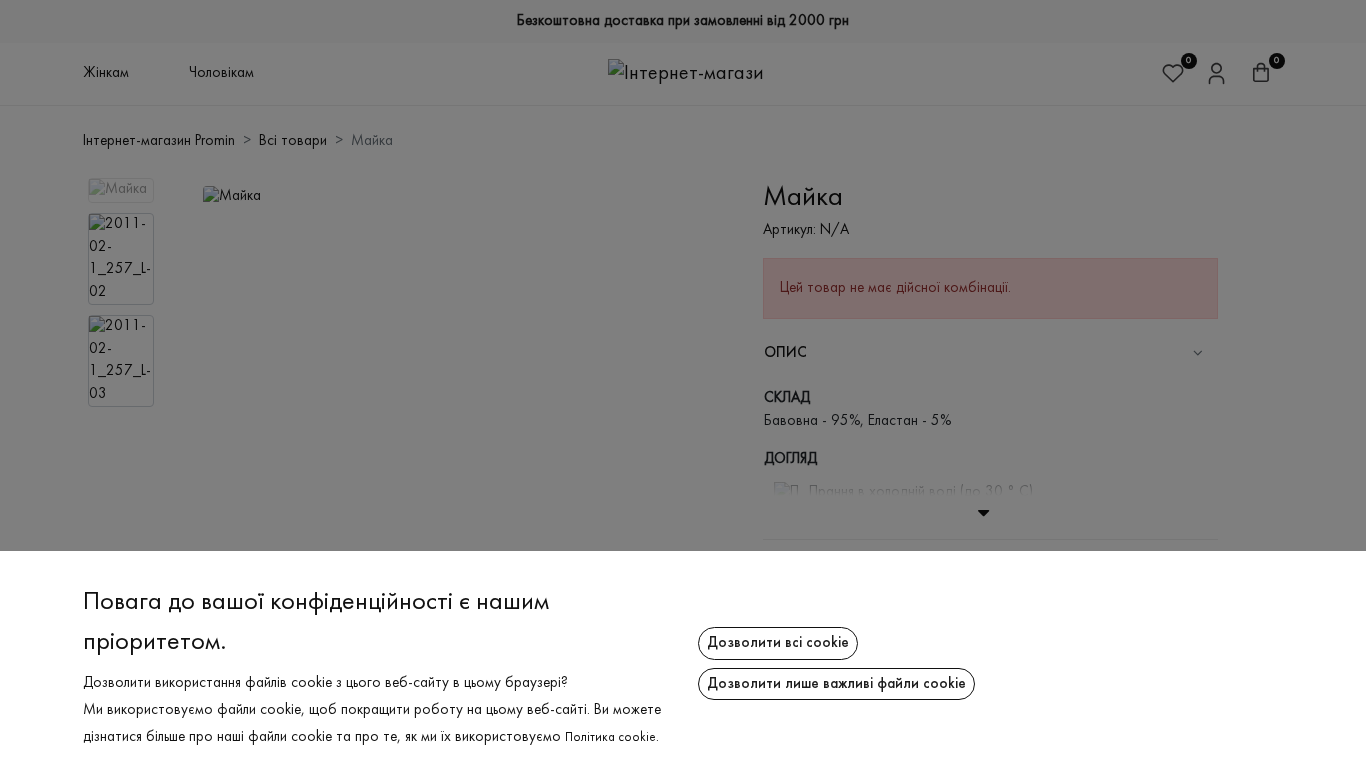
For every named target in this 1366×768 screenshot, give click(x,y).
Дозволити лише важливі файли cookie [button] (836, 684)
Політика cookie (610, 738)
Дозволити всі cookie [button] (778, 643)
